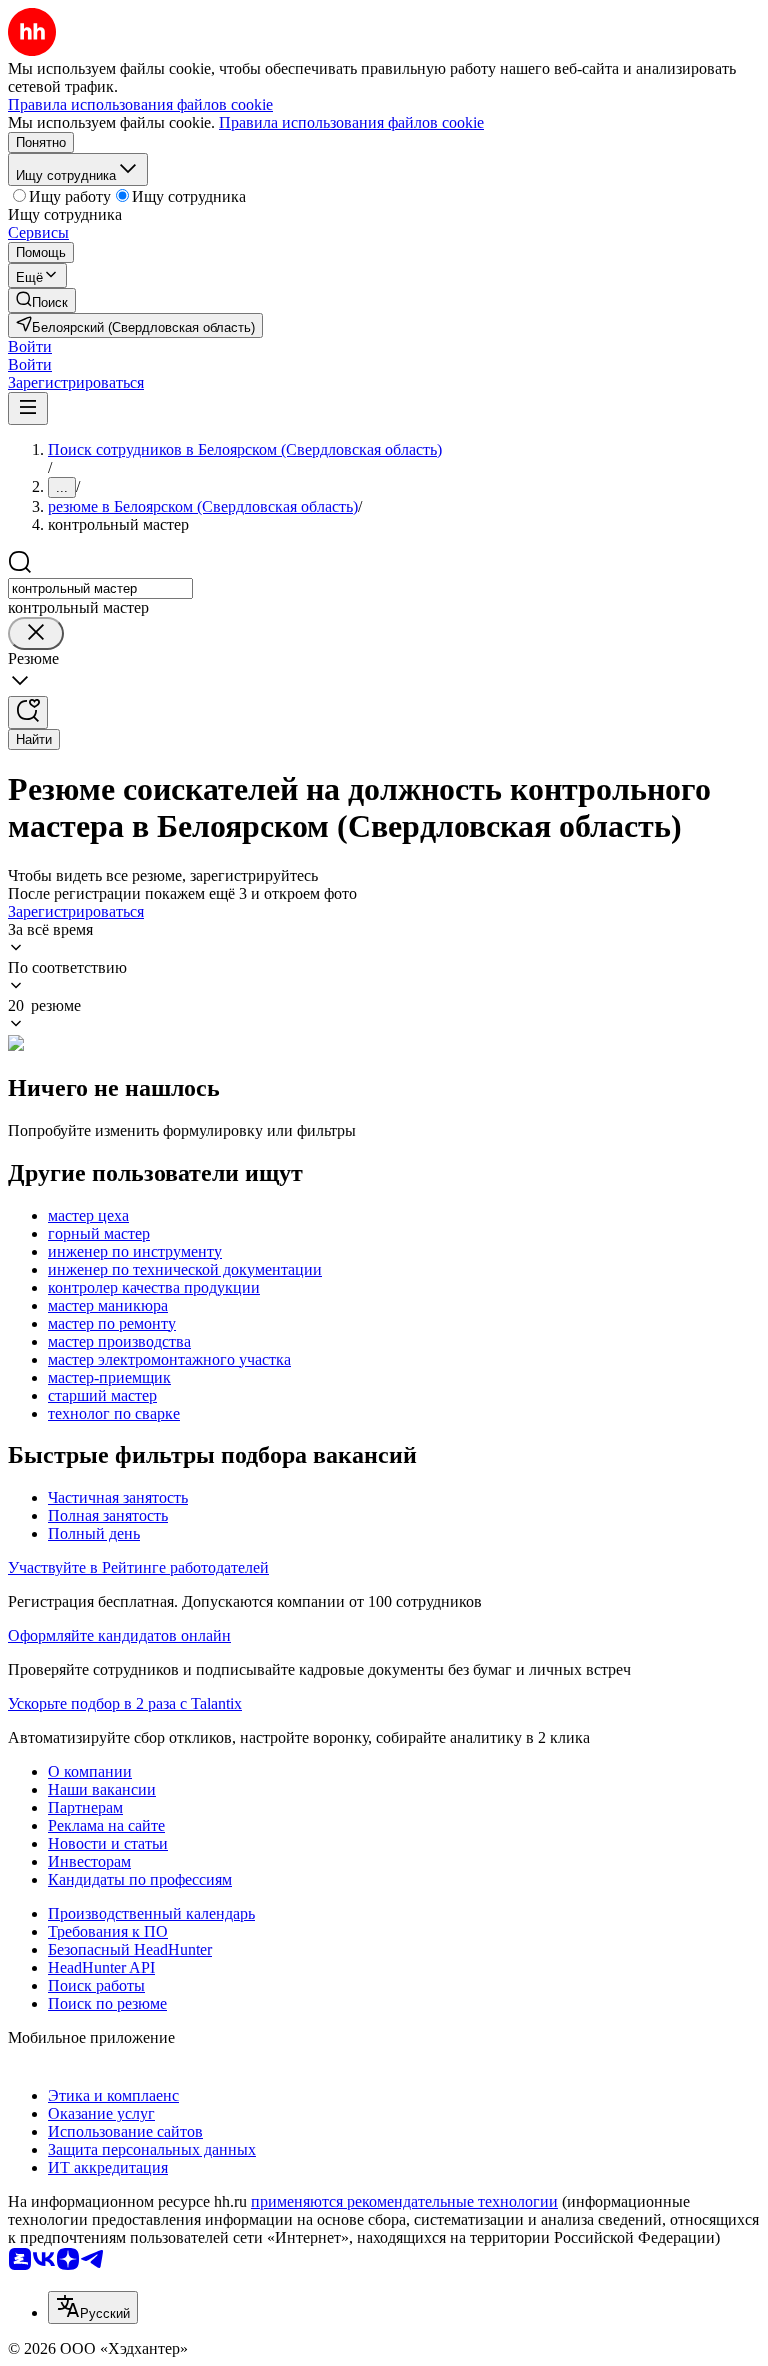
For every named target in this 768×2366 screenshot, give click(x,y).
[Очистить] (36, 633)
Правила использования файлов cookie (351, 122)
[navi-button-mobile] (28, 408)
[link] (42, 300)
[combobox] (100, 588)
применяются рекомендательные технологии (404, 2201)
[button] (30, 346)
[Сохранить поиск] (28, 712)
